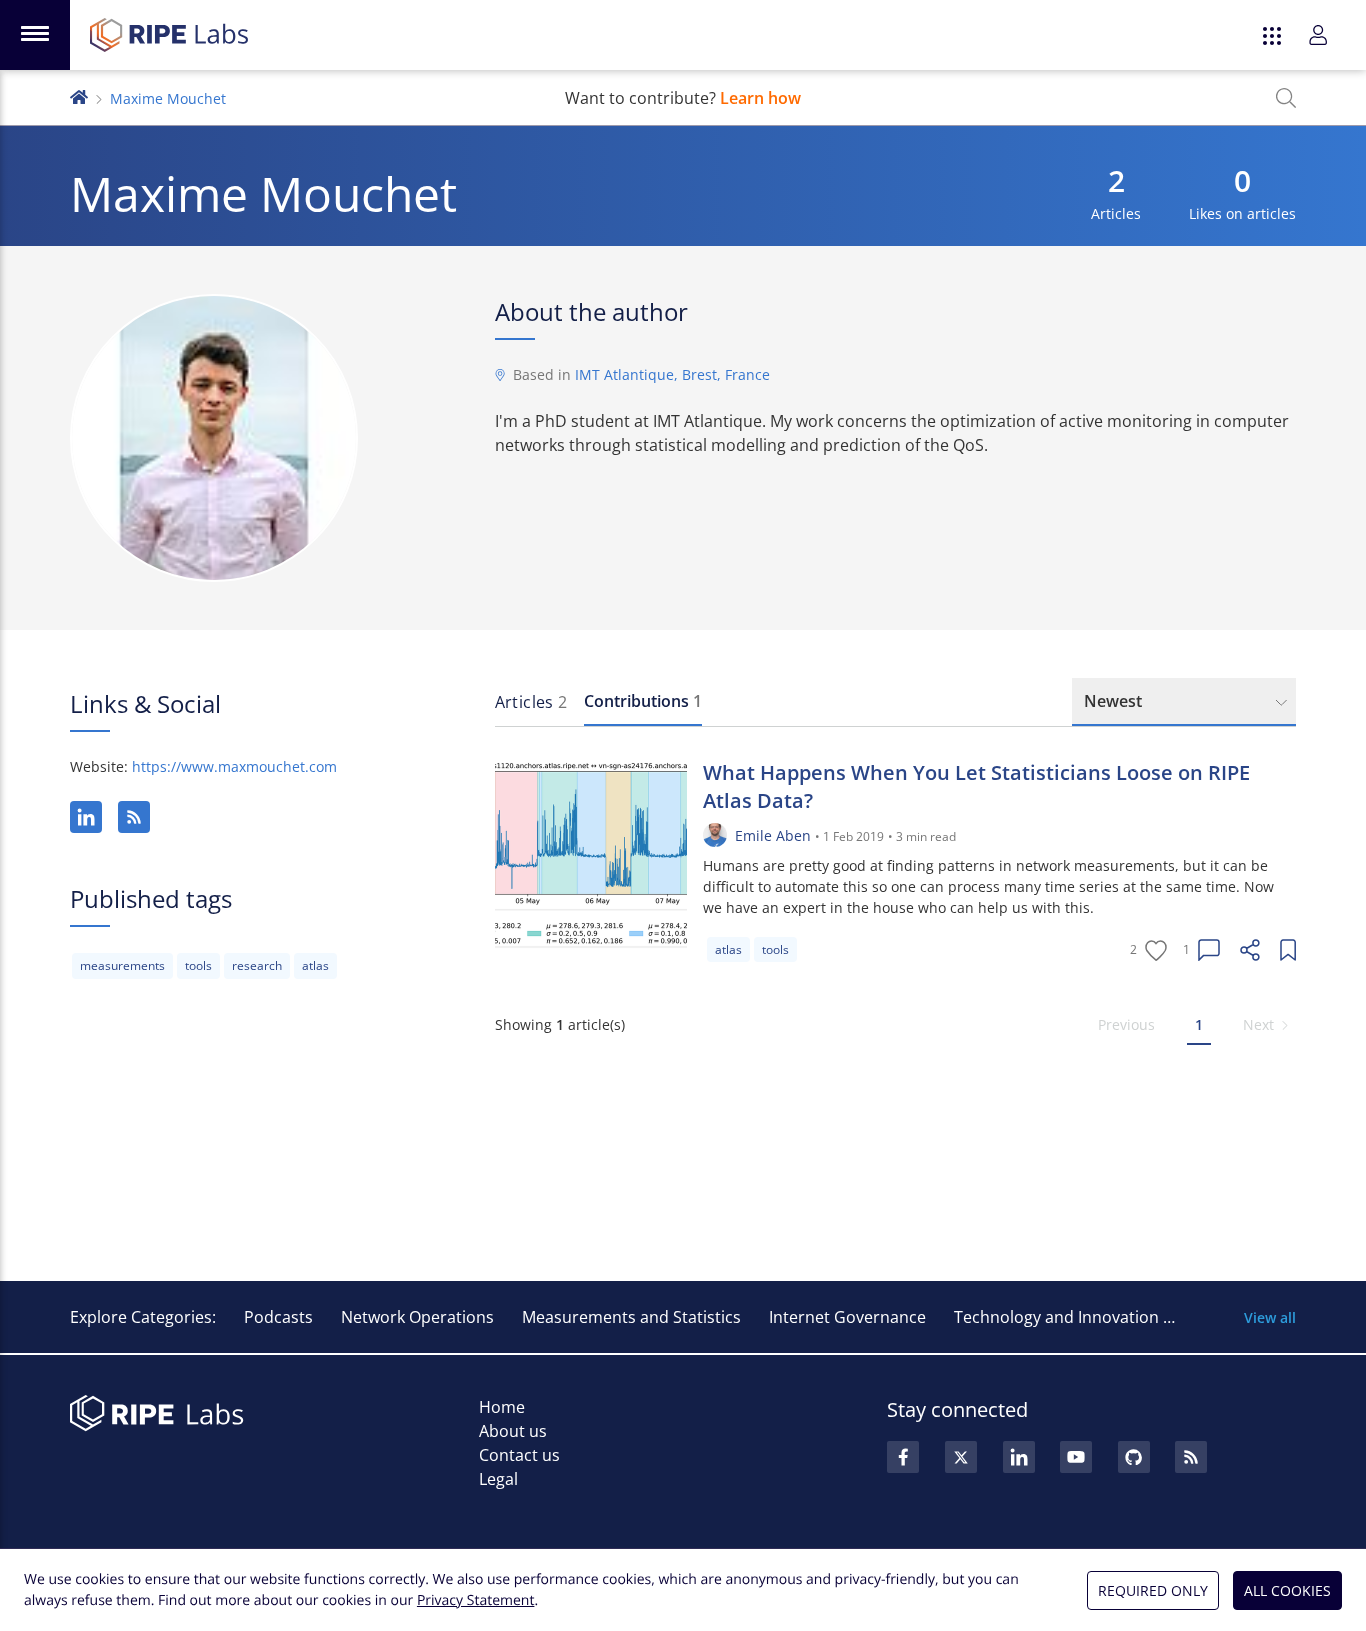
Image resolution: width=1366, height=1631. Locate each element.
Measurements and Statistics (631, 1317)
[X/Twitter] (961, 1457)
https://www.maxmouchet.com (234, 766)
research (257, 965)
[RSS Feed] (1191, 1457)
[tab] (531, 702)
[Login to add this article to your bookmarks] (1288, 950)
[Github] (1134, 1457)
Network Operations (417, 1317)
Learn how (760, 98)
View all (1270, 1317)
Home (502, 1407)
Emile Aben (773, 835)
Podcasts (278, 1317)
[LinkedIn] (86, 817)
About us (513, 1431)
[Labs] (79, 95)
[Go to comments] (1209, 950)
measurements (122, 965)
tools (198, 965)
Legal (498, 1479)
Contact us (519, 1455)
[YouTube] (1076, 1457)
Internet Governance (847, 1317)
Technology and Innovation (1056, 1317)
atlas (315, 965)
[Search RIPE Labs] (1286, 98)
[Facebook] (903, 1457)
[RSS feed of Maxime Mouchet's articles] (134, 817)
